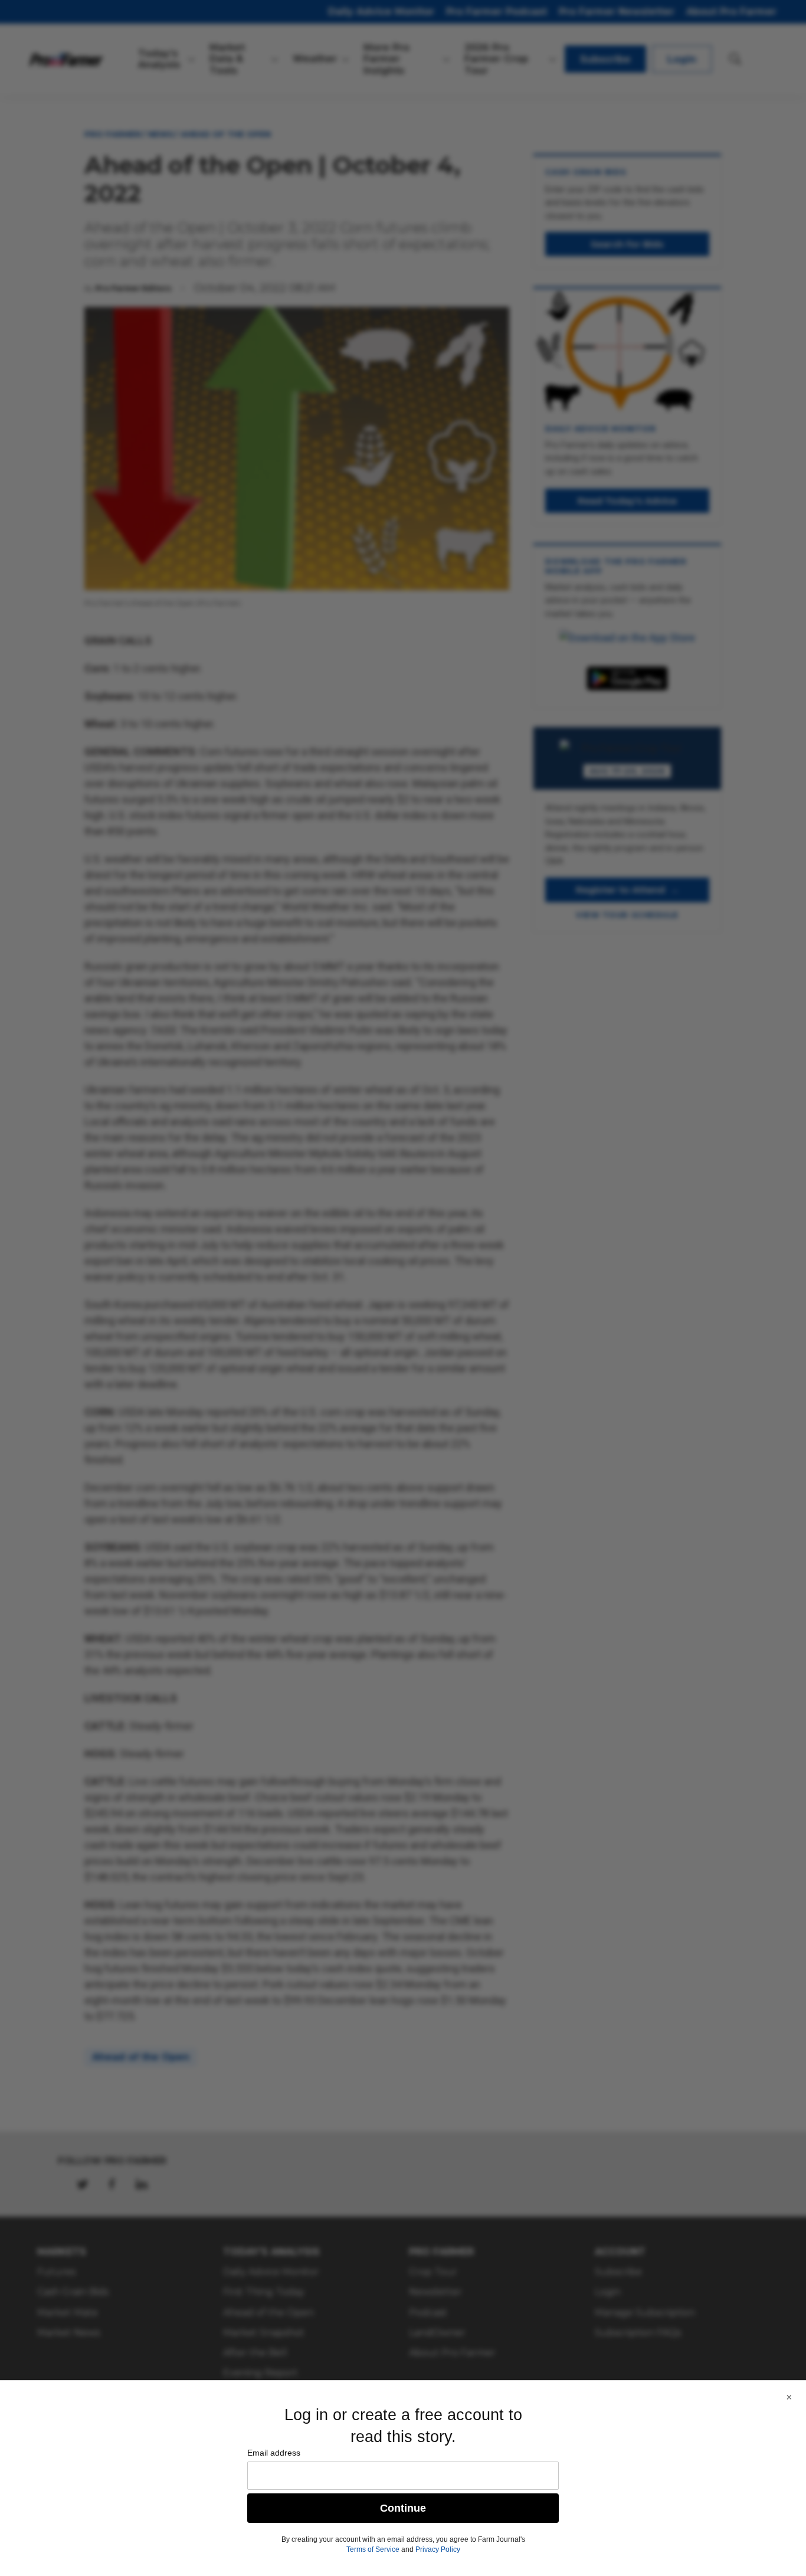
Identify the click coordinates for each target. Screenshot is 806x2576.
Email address (274, 2453)
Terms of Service (373, 2549)
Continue (403, 2508)
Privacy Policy (438, 2549)
